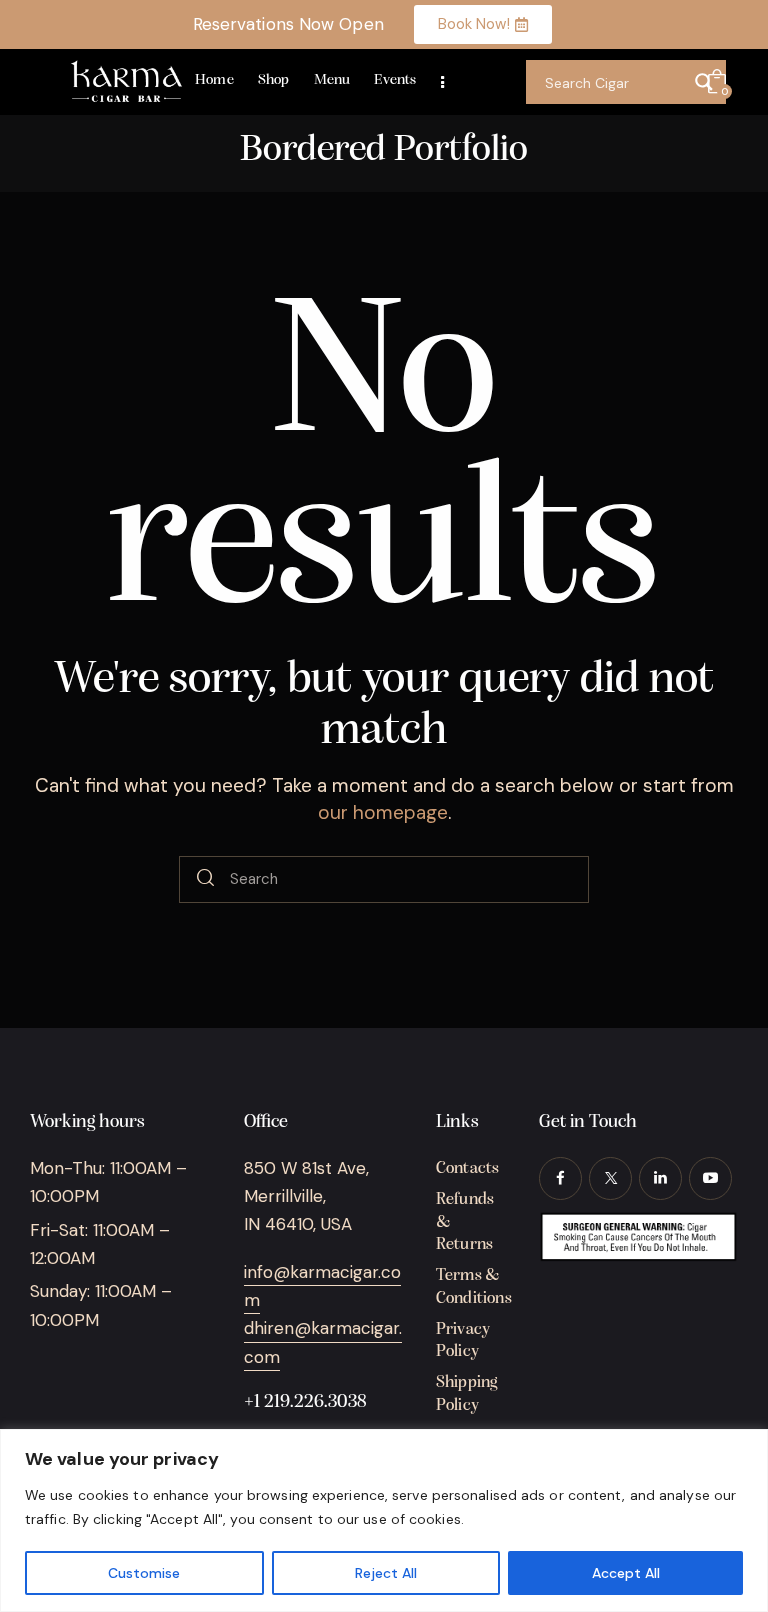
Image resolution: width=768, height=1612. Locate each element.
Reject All (386, 1573)
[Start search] (205, 880)
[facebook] (560, 1178)
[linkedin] (660, 1178)
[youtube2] (710, 1178)
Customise (144, 1573)
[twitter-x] (610, 1178)
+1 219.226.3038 (305, 1402)
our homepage (383, 812)
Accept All (626, 1573)
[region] (384, 1520)
